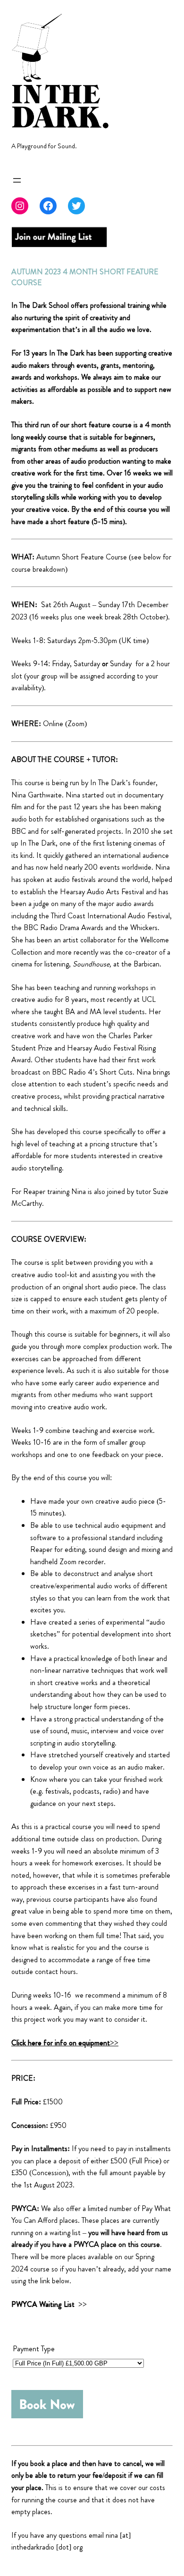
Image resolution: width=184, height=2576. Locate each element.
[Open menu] (17, 180)
